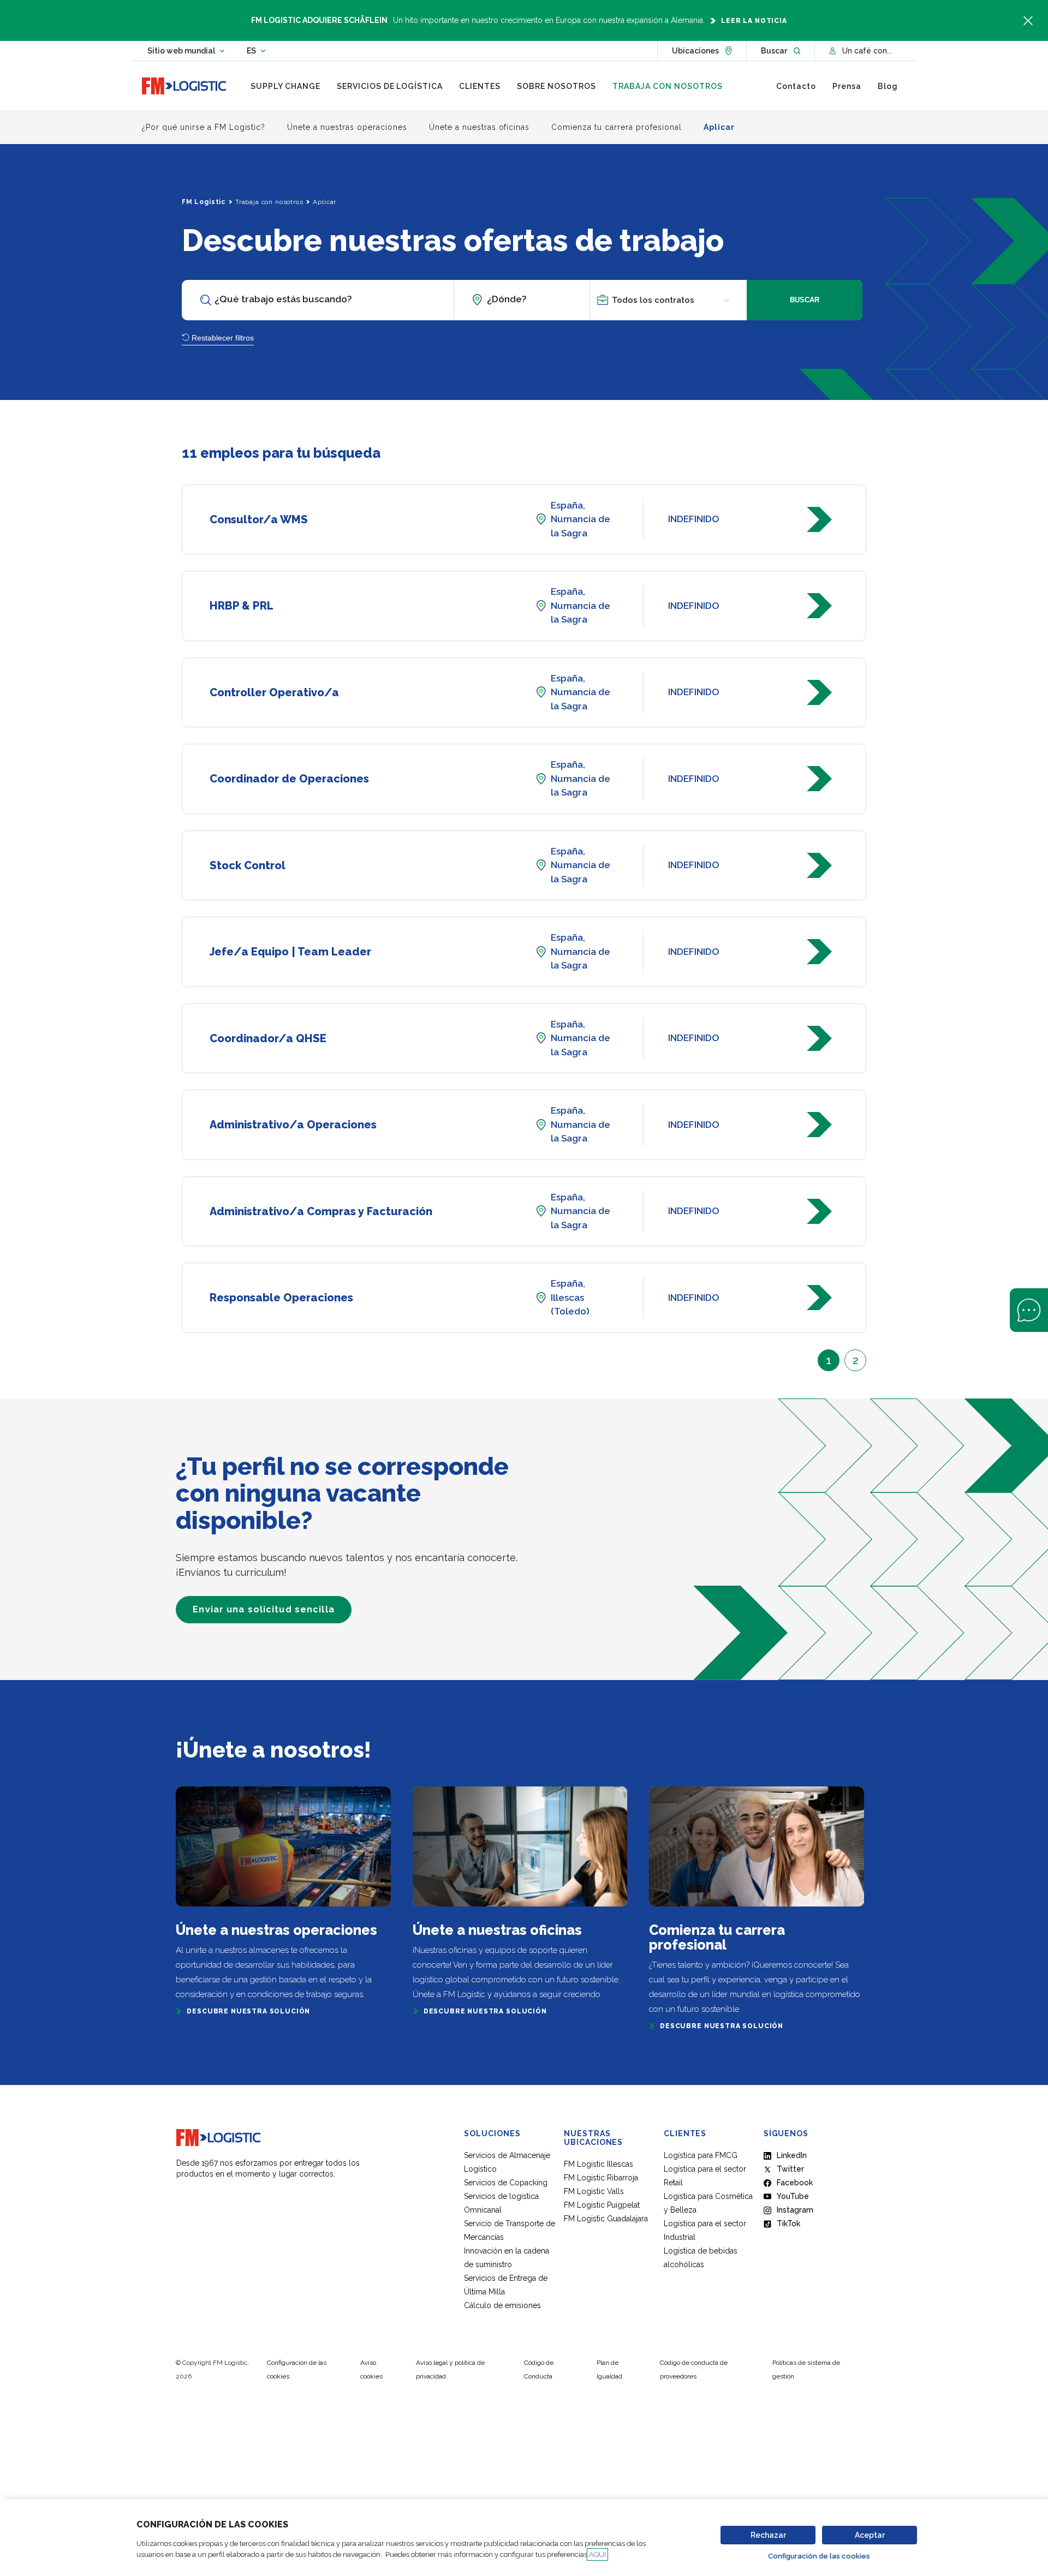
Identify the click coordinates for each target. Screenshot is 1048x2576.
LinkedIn (792, 2155)
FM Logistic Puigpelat (602, 2205)
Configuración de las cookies (819, 2556)
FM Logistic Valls (594, 2191)
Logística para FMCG (701, 2155)
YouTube (793, 2196)
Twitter (790, 2169)
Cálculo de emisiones (502, 2305)
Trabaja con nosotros (269, 202)
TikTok (788, 2224)
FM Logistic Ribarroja (601, 2178)
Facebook (795, 2183)
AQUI (597, 2554)
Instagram (795, 2210)
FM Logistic (204, 202)
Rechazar (768, 2535)
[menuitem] (285, 86)
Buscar (805, 300)
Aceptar (870, 2535)
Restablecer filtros (223, 338)
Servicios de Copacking (506, 2183)
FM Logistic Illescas (599, 2164)
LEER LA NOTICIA (754, 21)
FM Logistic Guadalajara (606, 2219)
